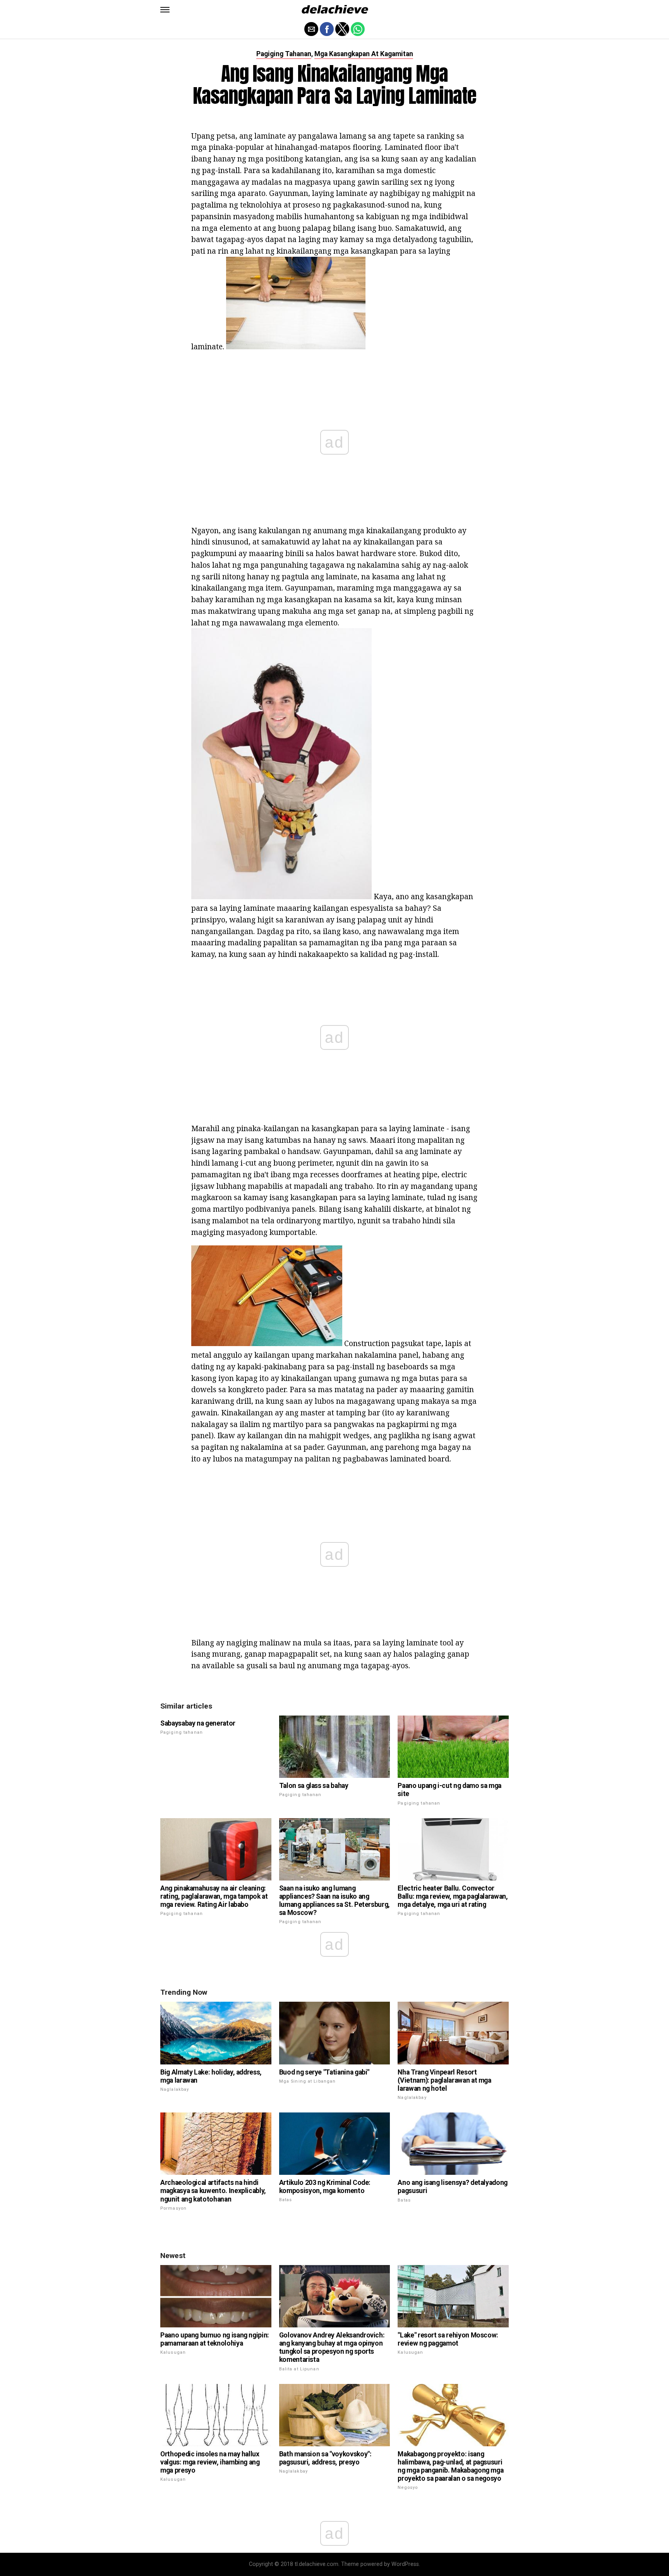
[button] (165, 10)
